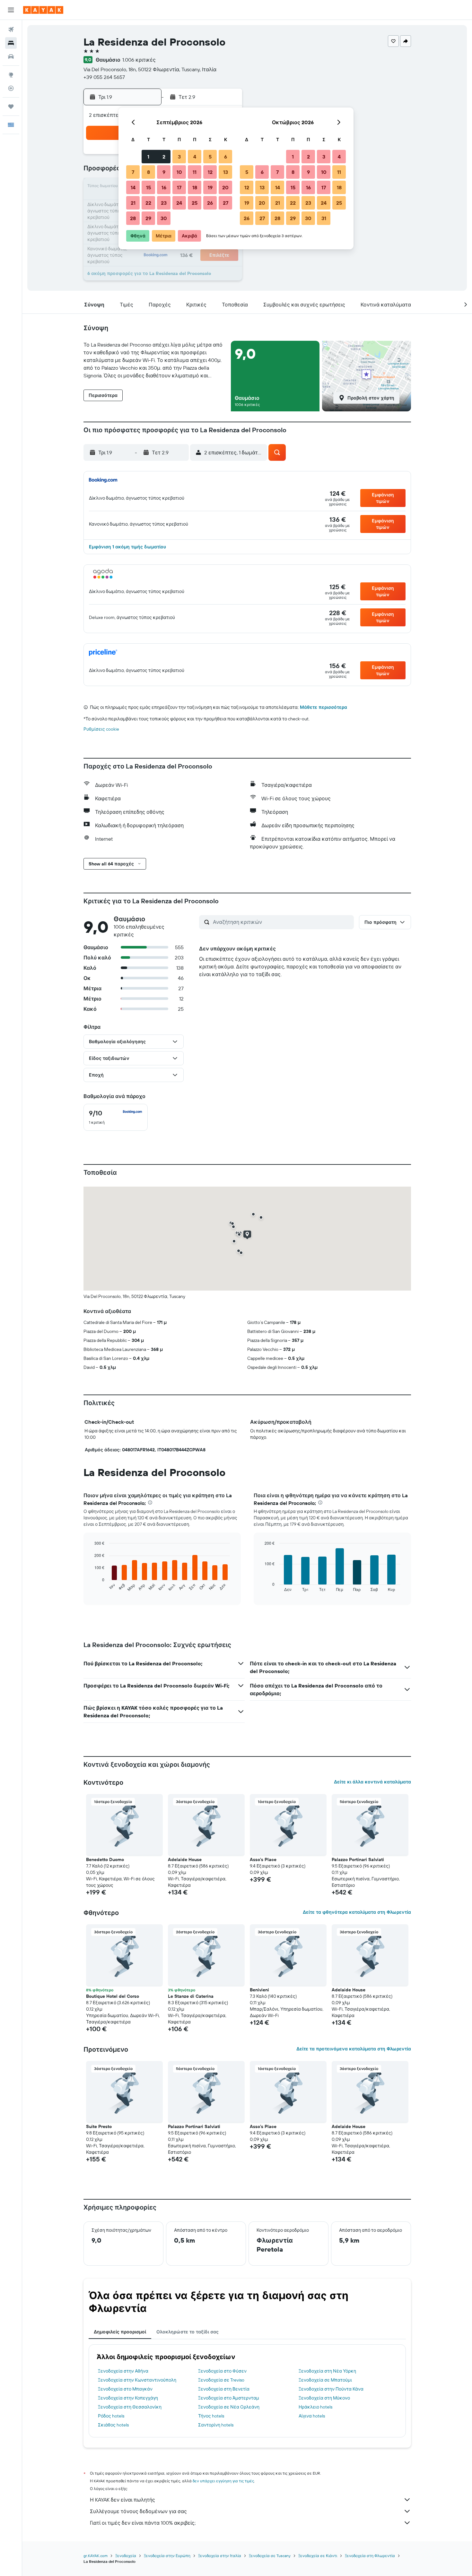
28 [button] (133, 218)
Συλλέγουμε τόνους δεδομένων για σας (138, 2511)
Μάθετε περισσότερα (323, 707)
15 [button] (149, 187)
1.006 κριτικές (139, 60)
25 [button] (195, 203)
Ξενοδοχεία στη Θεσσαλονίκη (130, 2407)
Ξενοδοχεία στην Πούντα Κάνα (331, 2389)
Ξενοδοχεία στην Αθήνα (123, 2371)
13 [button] (226, 172)
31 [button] (324, 218)
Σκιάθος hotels (113, 2425)
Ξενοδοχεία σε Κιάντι (318, 2556)
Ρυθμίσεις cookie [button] (101, 729)
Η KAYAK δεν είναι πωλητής (122, 2500)
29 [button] (148, 218)
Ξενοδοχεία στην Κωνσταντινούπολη (137, 2380)
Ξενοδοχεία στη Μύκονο (324, 2398)
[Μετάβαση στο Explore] (11, 75)
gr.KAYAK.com (96, 2556)
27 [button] (226, 203)
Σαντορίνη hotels (216, 2425)
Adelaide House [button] (185, 1859)
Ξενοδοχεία (126, 2556)
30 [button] (164, 218)
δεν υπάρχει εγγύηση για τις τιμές (223, 2481)
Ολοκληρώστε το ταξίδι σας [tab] (188, 2332)
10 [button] (179, 172)
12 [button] (210, 172)
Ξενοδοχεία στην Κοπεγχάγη (128, 2398)
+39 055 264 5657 (104, 77)
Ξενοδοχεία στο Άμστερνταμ (229, 2398)
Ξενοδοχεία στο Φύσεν (222, 2371)
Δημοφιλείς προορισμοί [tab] (120, 2332)
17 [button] (179, 187)
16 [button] (164, 187)
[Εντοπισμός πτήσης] (11, 88)
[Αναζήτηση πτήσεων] (11, 30)
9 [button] (164, 172)
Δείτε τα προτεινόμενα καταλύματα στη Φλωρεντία (354, 2049)
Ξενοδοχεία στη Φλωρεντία (370, 2556)
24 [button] (179, 203)
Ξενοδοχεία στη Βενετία (224, 2389)
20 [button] (225, 187)
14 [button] (133, 187)
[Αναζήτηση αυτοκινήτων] (11, 56)
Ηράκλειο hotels (315, 2407)
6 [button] (226, 157)
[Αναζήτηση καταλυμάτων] (11, 43)
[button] (11, 10)
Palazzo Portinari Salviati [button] (358, 1859)
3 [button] (179, 157)
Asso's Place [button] (263, 1859)
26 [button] (210, 203)
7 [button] (133, 172)
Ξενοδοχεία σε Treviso (221, 2380)
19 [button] (210, 187)
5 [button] (210, 157)
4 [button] (195, 157)
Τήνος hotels (211, 2416)
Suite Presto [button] (99, 2126)
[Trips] (11, 107)
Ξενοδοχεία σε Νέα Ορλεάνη (229, 2407)
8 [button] (149, 172)
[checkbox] (116, 1117)
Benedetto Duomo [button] (105, 1859)
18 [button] (195, 187)
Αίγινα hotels (312, 2416)
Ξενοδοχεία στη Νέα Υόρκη (327, 2371)
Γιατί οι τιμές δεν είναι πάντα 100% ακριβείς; (143, 2523)
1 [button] (148, 157)
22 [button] (148, 203)
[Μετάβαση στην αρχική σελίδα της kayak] (43, 10)
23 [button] (164, 203)
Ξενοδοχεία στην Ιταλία (220, 2556)
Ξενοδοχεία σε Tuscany (270, 2556)
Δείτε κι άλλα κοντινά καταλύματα (372, 1782)
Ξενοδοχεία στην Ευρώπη (167, 2556)
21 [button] (133, 203)
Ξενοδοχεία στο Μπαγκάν (125, 2389)
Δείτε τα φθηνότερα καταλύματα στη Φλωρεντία (357, 1912)
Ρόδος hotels (111, 2416)
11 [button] (195, 172)
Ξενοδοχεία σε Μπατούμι (325, 2380)
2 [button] (164, 157)
